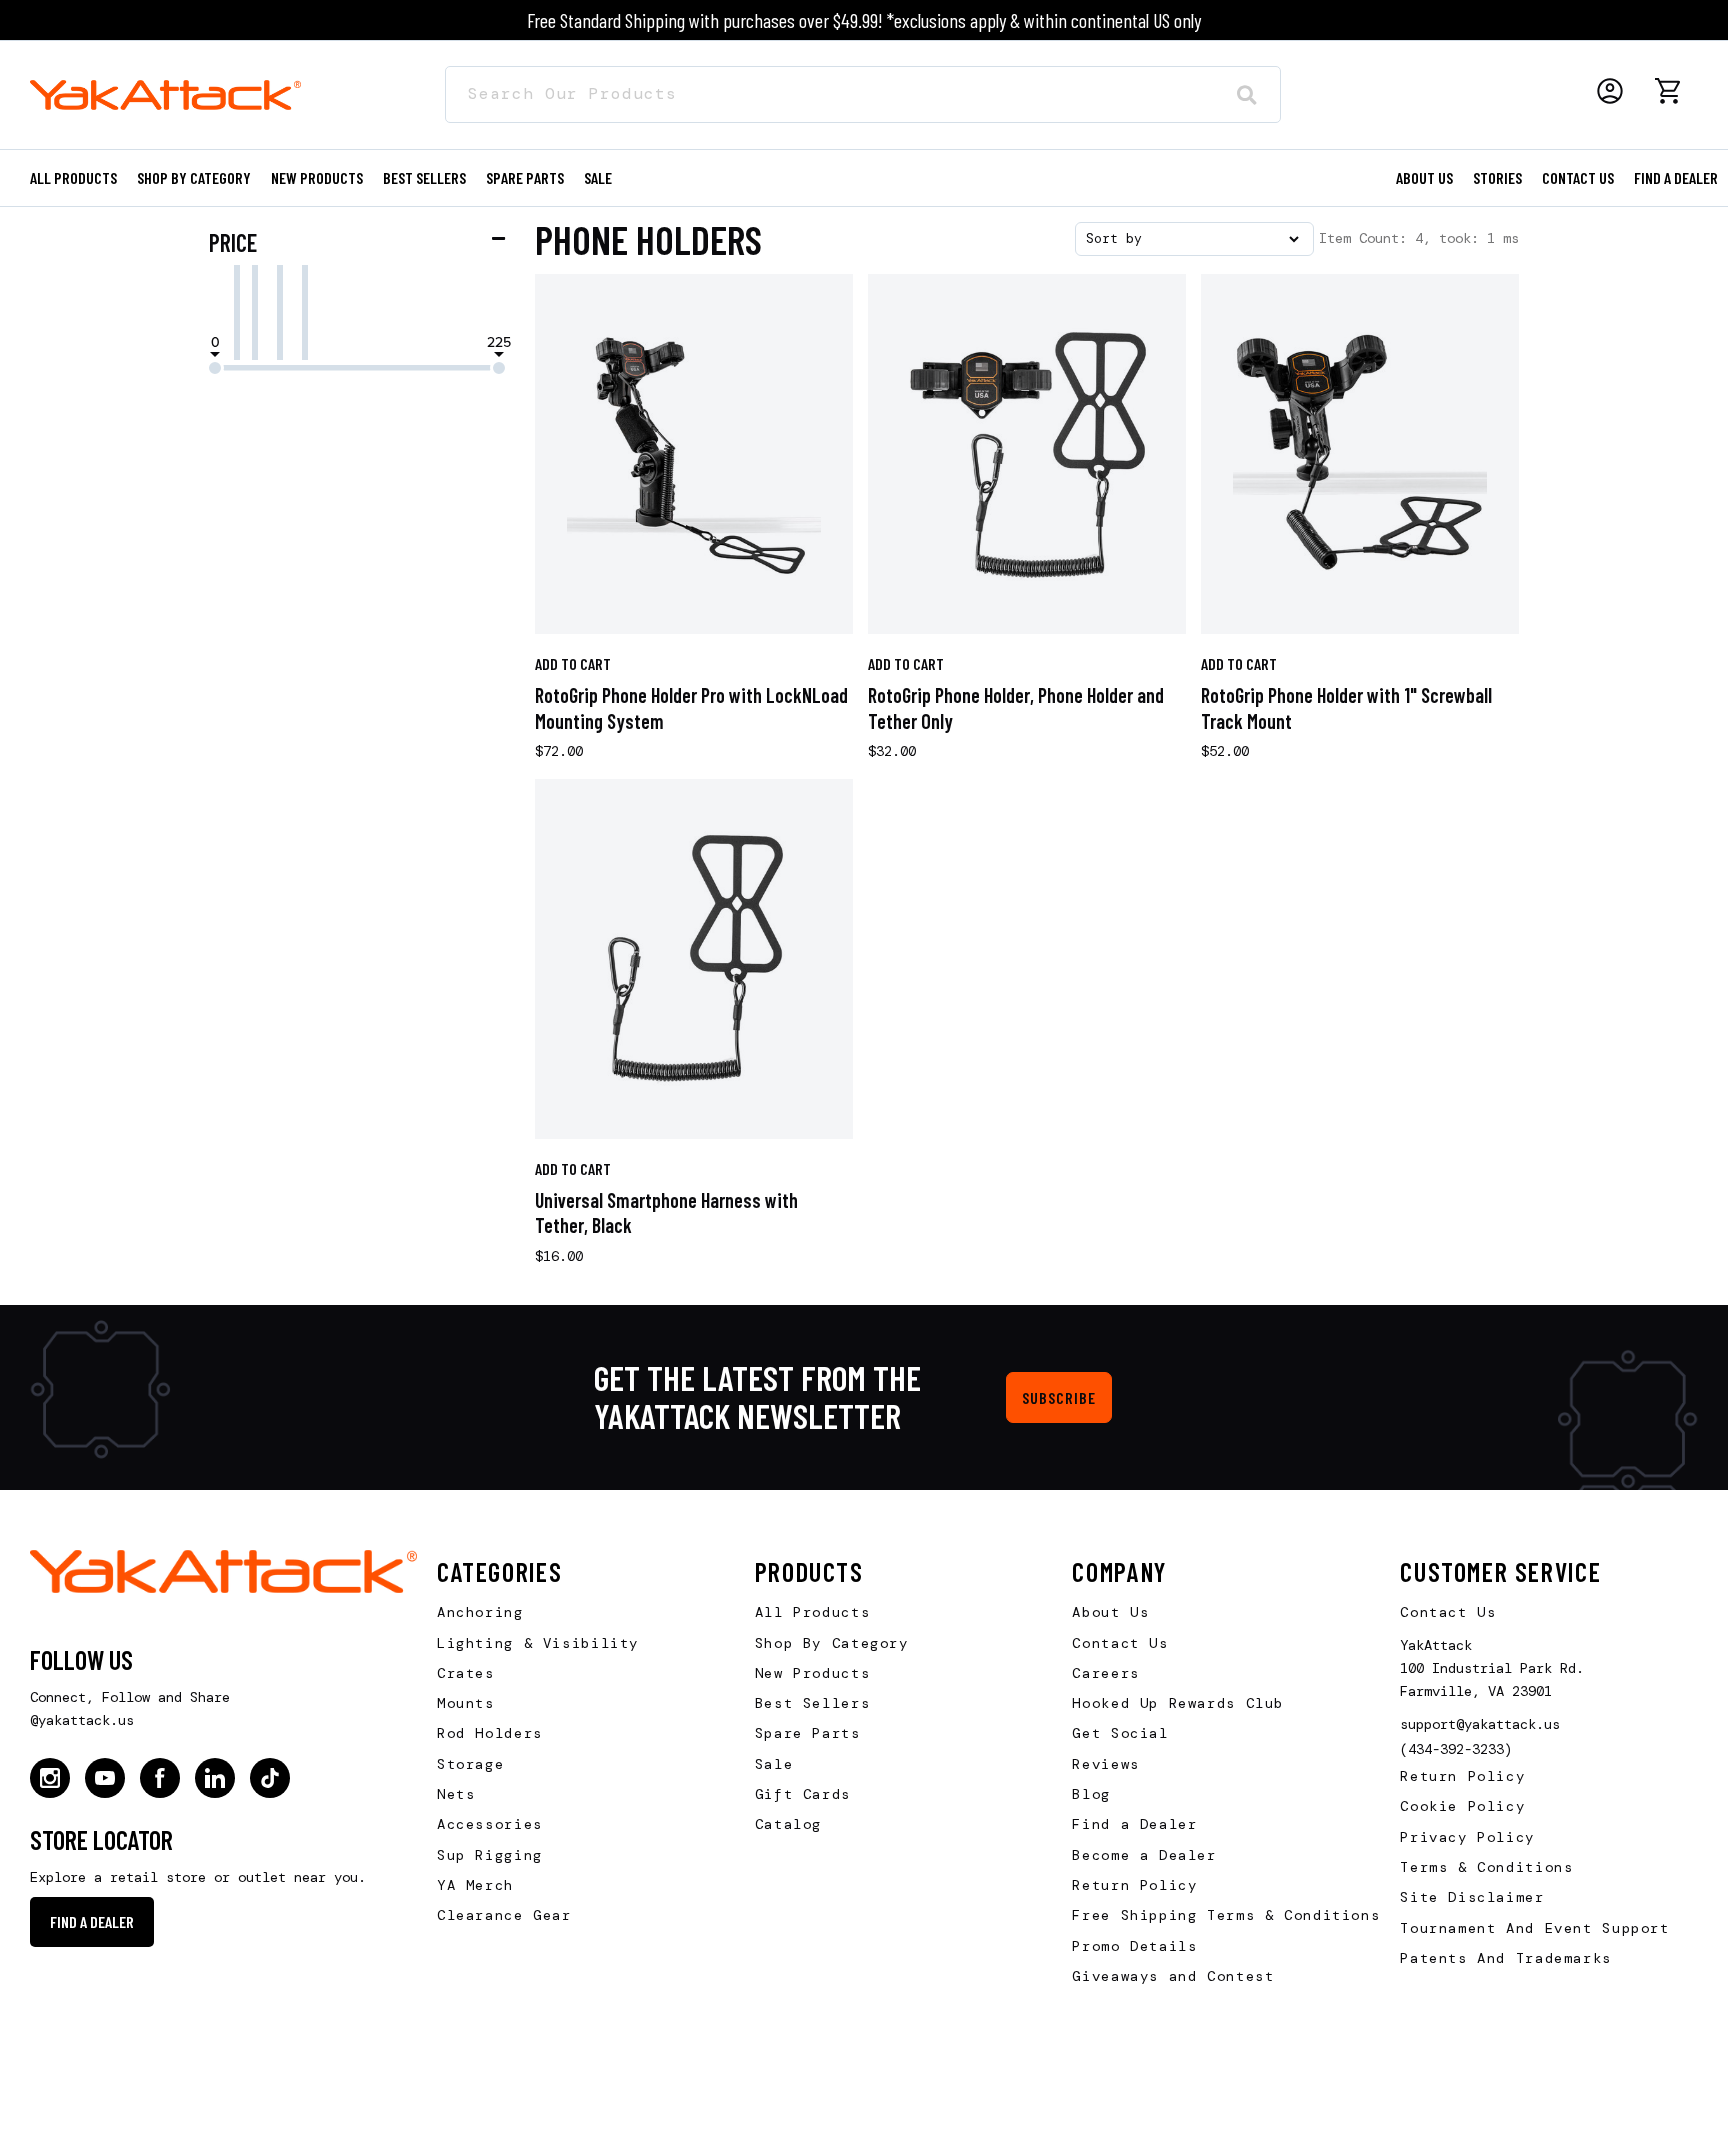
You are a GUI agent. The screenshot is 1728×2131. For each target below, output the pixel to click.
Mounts (466, 1703)
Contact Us (1120, 1643)
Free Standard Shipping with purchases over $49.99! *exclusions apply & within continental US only (864, 20)
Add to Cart (573, 663)
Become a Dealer (1144, 1855)
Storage (470, 1764)
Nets (456, 1794)
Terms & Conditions (1486, 1867)
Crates (466, 1673)
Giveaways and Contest (1173, 1976)
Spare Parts (525, 177)
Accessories (490, 1824)
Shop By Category (832, 1643)
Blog (1091, 1794)
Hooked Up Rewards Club (1178, 1703)
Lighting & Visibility (538, 1643)
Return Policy (1134, 1885)
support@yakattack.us (1480, 1724)
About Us (1110, 1612)
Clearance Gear (504, 1915)
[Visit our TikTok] (270, 1778)
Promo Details (1134, 1946)
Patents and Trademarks (1506, 1958)
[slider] (215, 368)
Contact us (1578, 177)
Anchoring (480, 1612)
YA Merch (475, 1885)
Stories (1497, 177)
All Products (73, 177)
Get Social (1120, 1733)
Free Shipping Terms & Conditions (1226, 1915)
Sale (774, 1764)
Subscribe (1059, 1397)
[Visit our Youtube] (105, 1778)
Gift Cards (803, 1794)
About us (1424, 177)
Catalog (788, 1824)
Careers (1105, 1673)
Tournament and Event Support (1534, 1928)
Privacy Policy (1467, 1837)
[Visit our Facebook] (160, 1778)
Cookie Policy (1462, 1806)
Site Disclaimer (1472, 1897)
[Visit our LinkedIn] (215, 1778)
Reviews (1105, 1764)
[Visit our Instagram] (50, 1778)
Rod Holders (490, 1733)
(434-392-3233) (1456, 1749)
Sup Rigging (490, 1855)
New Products (317, 177)
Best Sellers (424, 177)
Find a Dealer (1676, 177)
